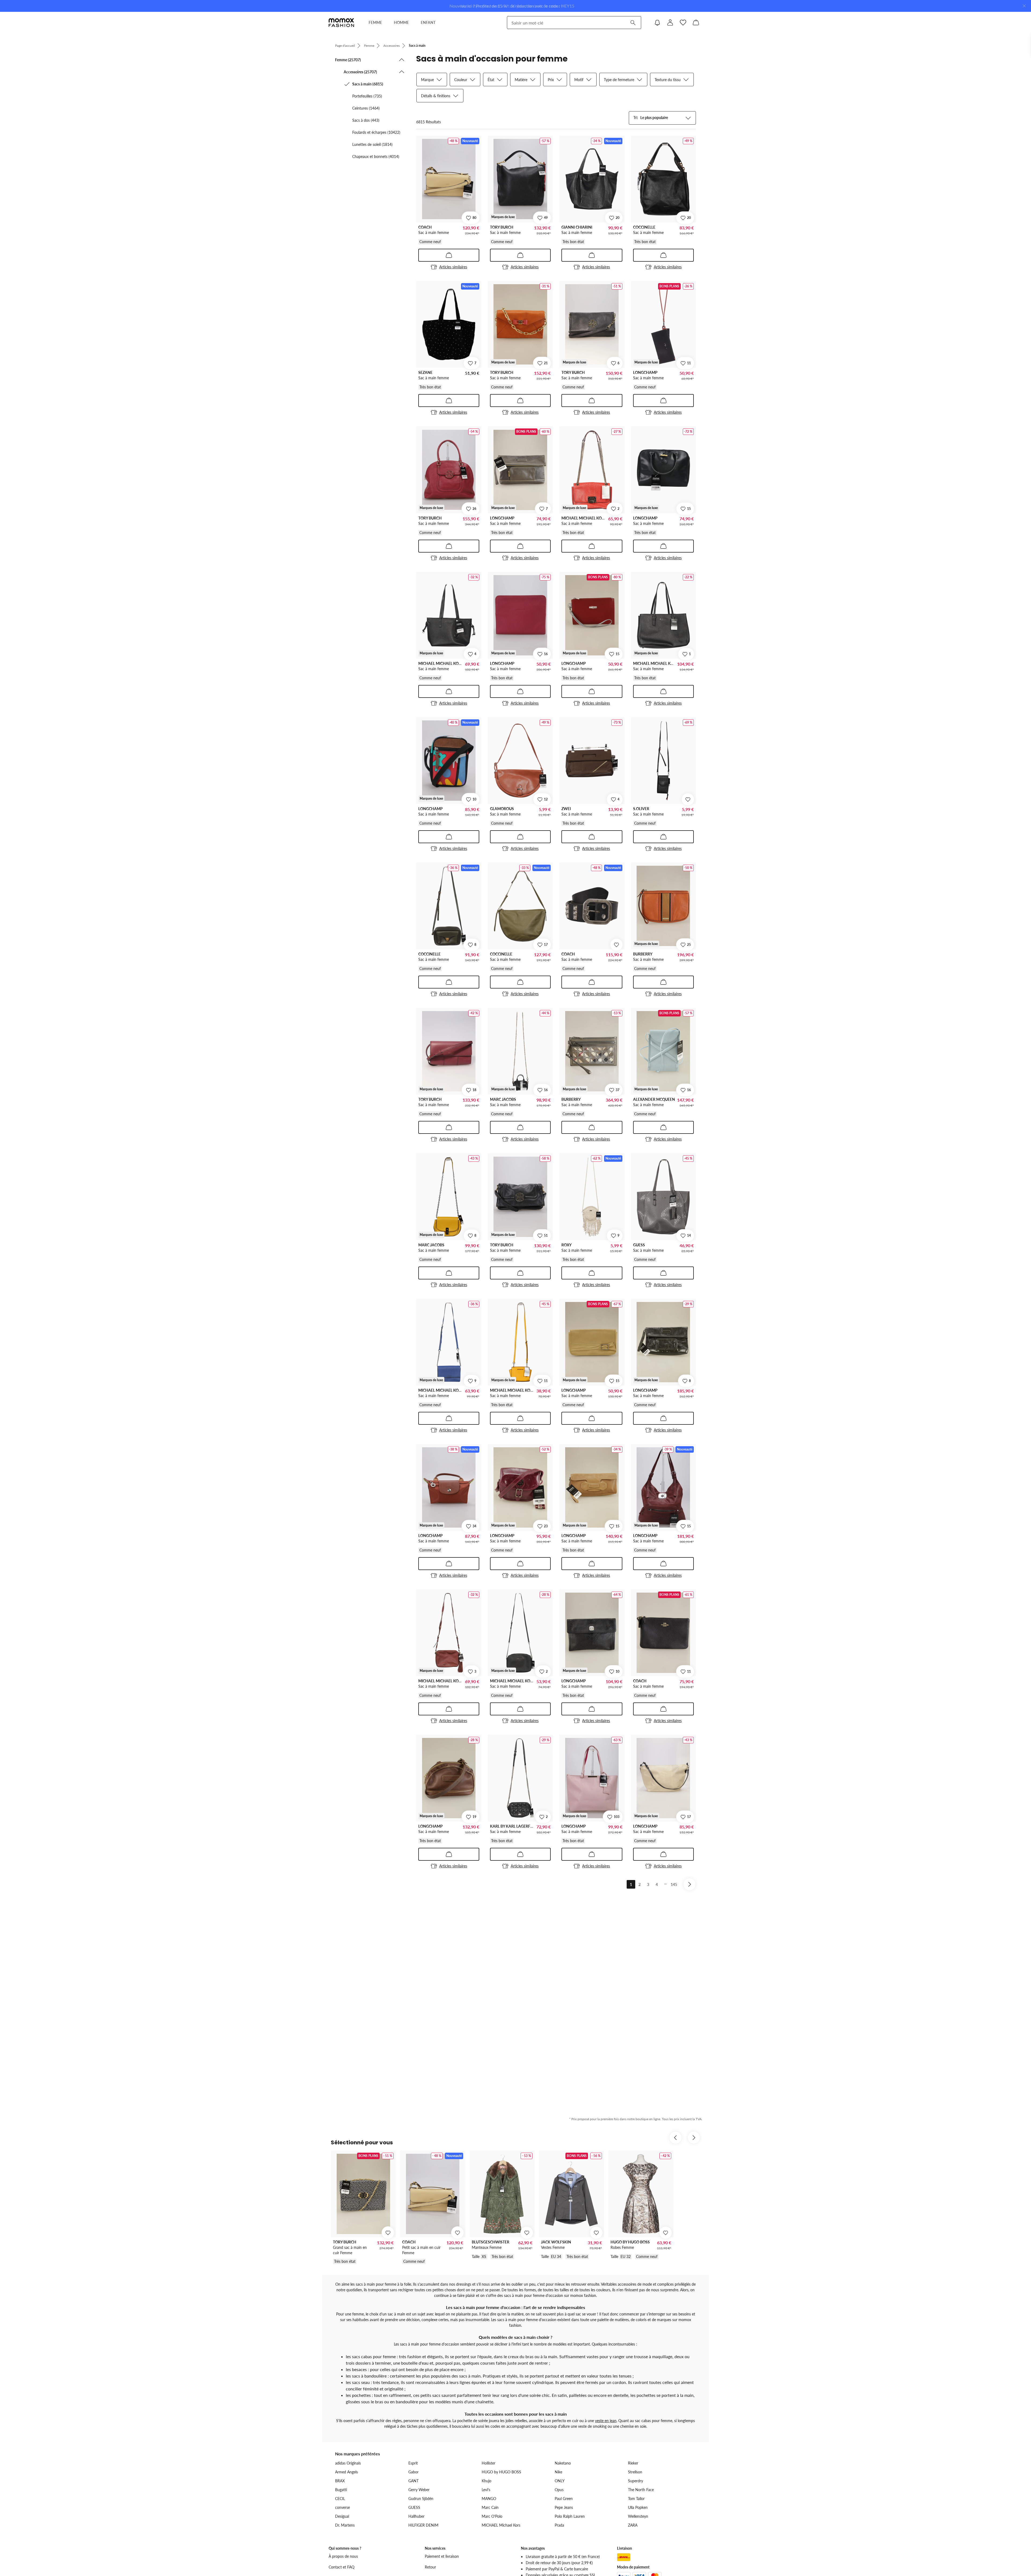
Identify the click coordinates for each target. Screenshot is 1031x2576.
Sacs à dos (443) (366, 120)
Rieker (633, 2463)
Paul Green (564, 2499)
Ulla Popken (638, 2507)
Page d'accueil (345, 46)
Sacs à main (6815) (368, 84)
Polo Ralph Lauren (570, 2516)
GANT (413, 2481)
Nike (558, 2472)
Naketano (563, 2463)
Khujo (487, 2481)
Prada (559, 2525)
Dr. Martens (345, 2525)
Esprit (413, 2463)
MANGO (489, 2499)
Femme (369, 46)
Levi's (486, 2490)
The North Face (641, 2490)
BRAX (340, 2481)
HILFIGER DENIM (423, 2525)
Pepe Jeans (564, 2507)
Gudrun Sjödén (421, 2499)
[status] (429, 122)
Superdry (636, 2481)
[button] (370, 60)
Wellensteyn (638, 2516)
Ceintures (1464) (366, 108)
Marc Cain (490, 2507)
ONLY (560, 2481)
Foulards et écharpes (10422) (376, 132)
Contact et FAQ (342, 2567)
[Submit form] (633, 23)
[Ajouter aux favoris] (688, 799)
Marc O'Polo (492, 2516)
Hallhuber (416, 2516)
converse (342, 2507)
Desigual (342, 2516)
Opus (559, 2490)
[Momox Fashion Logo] (341, 23)
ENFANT (428, 22)
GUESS (414, 2507)
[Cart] (696, 23)
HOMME (401, 22)
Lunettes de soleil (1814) (372, 144)
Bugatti (341, 2490)
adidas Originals (348, 2463)
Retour (430, 2567)
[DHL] (624, 2557)
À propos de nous (343, 2556)
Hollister (489, 2463)
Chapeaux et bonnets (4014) (376, 156)
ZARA (633, 2525)
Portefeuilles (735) (367, 96)
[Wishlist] (683, 23)
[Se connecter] (670, 23)
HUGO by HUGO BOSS (501, 2472)
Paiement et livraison (442, 2556)
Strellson (635, 2472)
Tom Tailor (636, 2499)
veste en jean (606, 2421)
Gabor (413, 2472)
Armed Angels (346, 2472)
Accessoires (392, 46)
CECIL (340, 2499)
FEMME (375, 22)
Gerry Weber (419, 2490)
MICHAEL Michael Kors (501, 2525)
